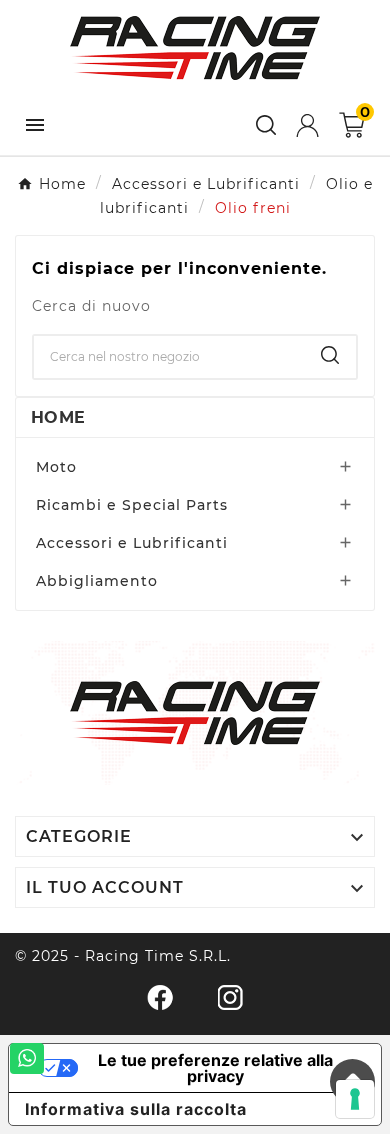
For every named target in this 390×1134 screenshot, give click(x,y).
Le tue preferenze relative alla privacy (215, 1068)
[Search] (330, 355)
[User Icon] (307, 125)
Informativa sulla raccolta (136, 1109)
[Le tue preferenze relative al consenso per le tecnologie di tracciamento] (355, 1099)
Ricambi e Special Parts (132, 505)
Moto (56, 467)
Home (58, 417)
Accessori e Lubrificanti (132, 543)
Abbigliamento (97, 581)
